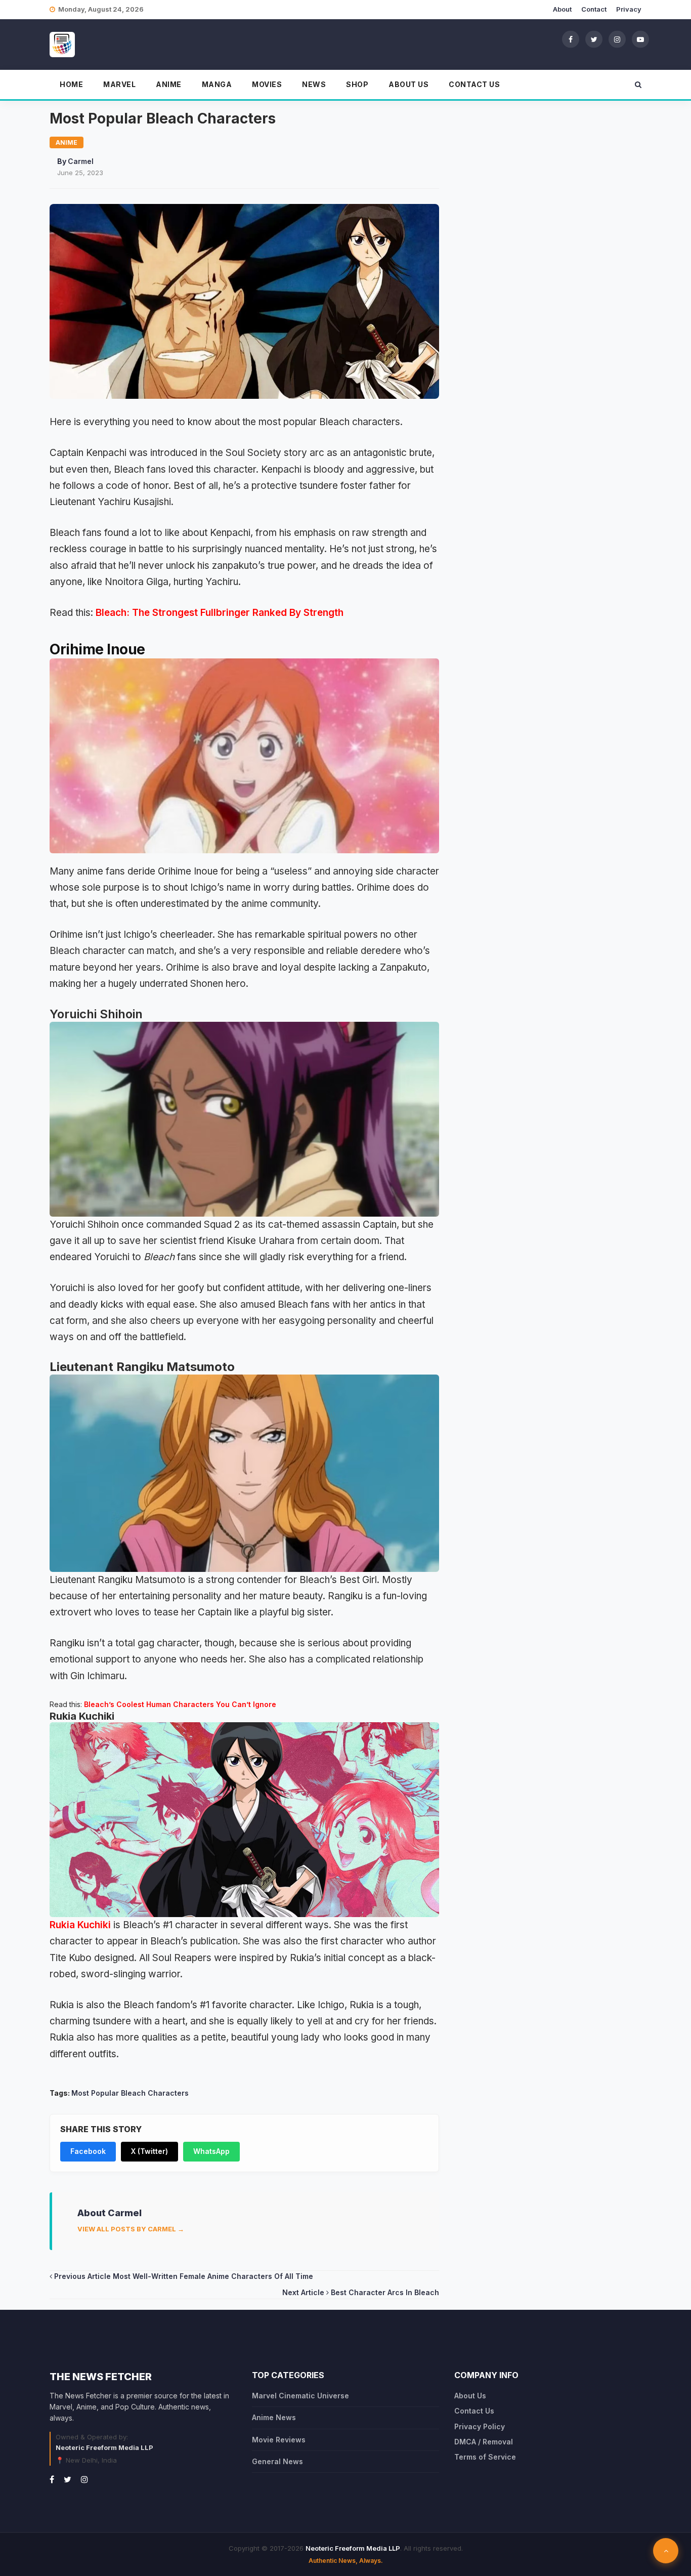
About (562, 9)
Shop (357, 84)
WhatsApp (211, 2151)
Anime (169, 84)
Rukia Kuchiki (80, 1925)
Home (71, 84)
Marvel (119, 84)
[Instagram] (617, 39)
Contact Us (474, 84)
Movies (267, 84)
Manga (217, 84)
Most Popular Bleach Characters (130, 2093)
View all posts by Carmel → (131, 2229)
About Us (408, 84)
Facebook (88, 2151)
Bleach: (113, 613)
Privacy (629, 9)
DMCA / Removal (484, 2442)
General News (277, 2461)
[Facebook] (571, 39)
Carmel (81, 161)
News (314, 84)
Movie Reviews (279, 2440)
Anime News (274, 2417)
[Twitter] (594, 39)
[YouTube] (640, 39)
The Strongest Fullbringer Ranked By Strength (236, 613)
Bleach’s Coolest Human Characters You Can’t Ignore (180, 1704)
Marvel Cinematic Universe (300, 2396)
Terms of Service (485, 2457)
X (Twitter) (149, 2151)
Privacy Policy (480, 2426)
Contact (594, 9)
